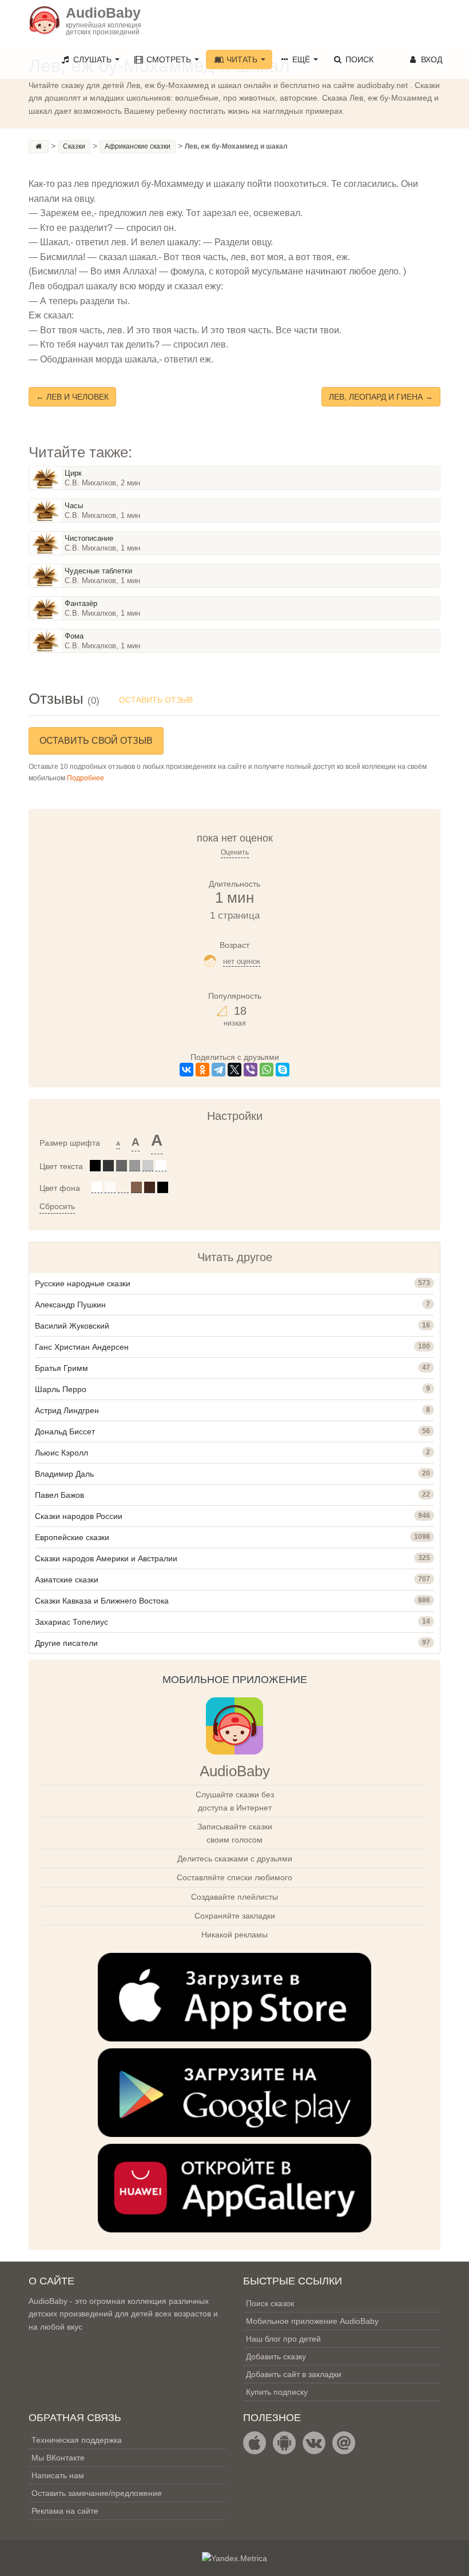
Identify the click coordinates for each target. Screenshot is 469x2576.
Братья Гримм (61, 1368)
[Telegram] (218, 1070)
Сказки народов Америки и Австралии (106, 1558)
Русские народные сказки (83, 1283)
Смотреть (169, 59)
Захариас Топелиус (71, 1622)
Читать (242, 59)
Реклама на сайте (65, 2511)
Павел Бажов (59, 1495)
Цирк (73, 473)
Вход (430, 59)
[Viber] (251, 1070)
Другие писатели (66, 1643)
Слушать (92, 59)
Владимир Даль (64, 1474)
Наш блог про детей (283, 2339)
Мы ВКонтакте (58, 2458)
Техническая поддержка (77, 2440)
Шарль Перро (61, 1389)
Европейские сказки (72, 1537)
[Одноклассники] (202, 1070)
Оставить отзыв (156, 700)
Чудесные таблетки (98, 571)
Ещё (301, 59)
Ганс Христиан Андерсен (82, 1347)
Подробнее (86, 778)
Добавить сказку (276, 2356)
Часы (74, 506)
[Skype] (283, 1070)
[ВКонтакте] (186, 1070)
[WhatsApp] (267, 1070)
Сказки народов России (79, 1516)
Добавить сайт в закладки (294, 2374)
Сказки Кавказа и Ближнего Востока (102, 1601)
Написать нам (58, 2475)
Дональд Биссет (65, 1431)
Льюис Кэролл (61, 1453)
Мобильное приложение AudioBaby (312, 2321)
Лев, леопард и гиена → (381, 397)
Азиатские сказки (67, 1580)
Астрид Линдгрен (67, 1410)
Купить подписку (277, 2392)
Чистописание (89, 538)
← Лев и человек (72, 397)
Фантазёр (81, 603)
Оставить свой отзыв (96, 741)
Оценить (235, 852)
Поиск (358, 59)
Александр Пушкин (70, 1305)
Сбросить (57, 1206)
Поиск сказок (270, 2303)
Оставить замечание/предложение (97, 2493)
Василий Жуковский (72, 1326)
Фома (74, 636)
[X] (234, 1070)
